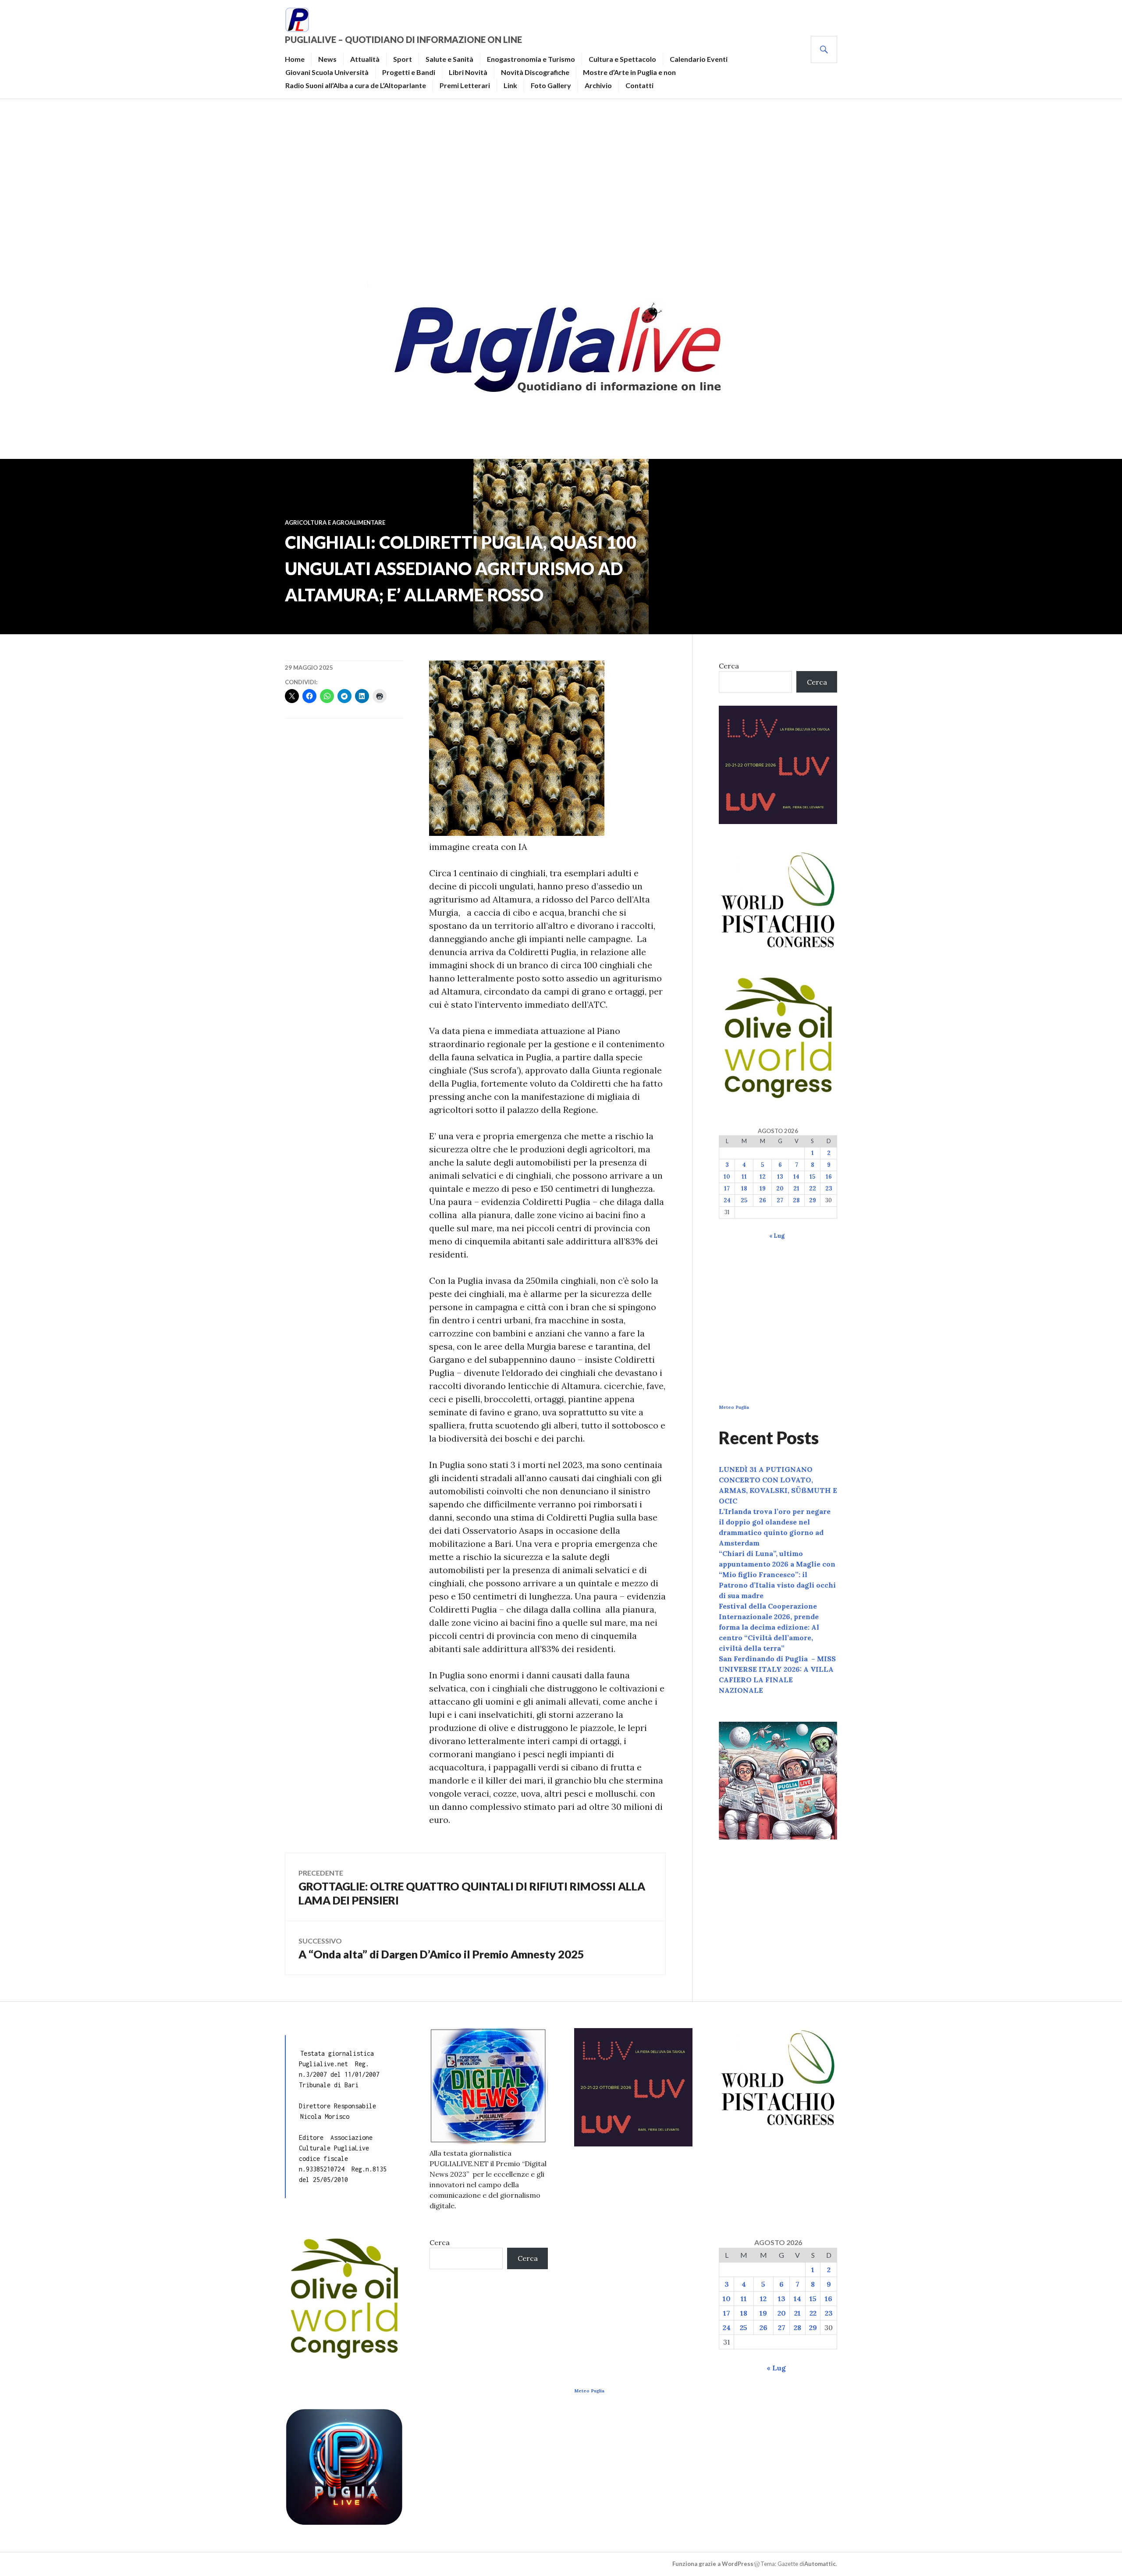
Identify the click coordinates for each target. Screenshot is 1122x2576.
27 (780, 1200)
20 (780, 1189)
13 (780, 1177)
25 (744, 1200)
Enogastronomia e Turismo (531, 59)
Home (295, 59)
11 (744, 1177)
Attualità (365, 59)
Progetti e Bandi (409, 72)
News (327, 59)
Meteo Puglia (734, 1407)
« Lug (777, 1236)
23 (829, 1189)
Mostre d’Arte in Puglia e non (629, 72)
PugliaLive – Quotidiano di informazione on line (403, 39)
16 (829, 1177)
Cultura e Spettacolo (622, 59)
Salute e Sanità (449, 59)
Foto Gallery (551, 85)
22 (813, 1189)
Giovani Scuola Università (327, 72)
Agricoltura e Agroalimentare (335, 522)
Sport (403, 59)
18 (744, 1189)
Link (510, 85)
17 (727, 1189)
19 (763, 1189)
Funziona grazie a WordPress (713, 2564)
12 (763, 1177)
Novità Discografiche (535, 72)
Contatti (639, 85)
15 (812, 1177)
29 (813, 1200)
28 (796, 1200)
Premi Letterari (465, 85)
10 (727, 1177)
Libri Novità (468, 72)
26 (763, 1200)
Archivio (598, 85)
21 (796, 1189)
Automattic (820, 2564)
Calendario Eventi (699, 59)
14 (796, 1177)
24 (727, 1200)
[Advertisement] (561, 187)
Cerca (729, 666)
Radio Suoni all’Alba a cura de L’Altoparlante (356, 85)
